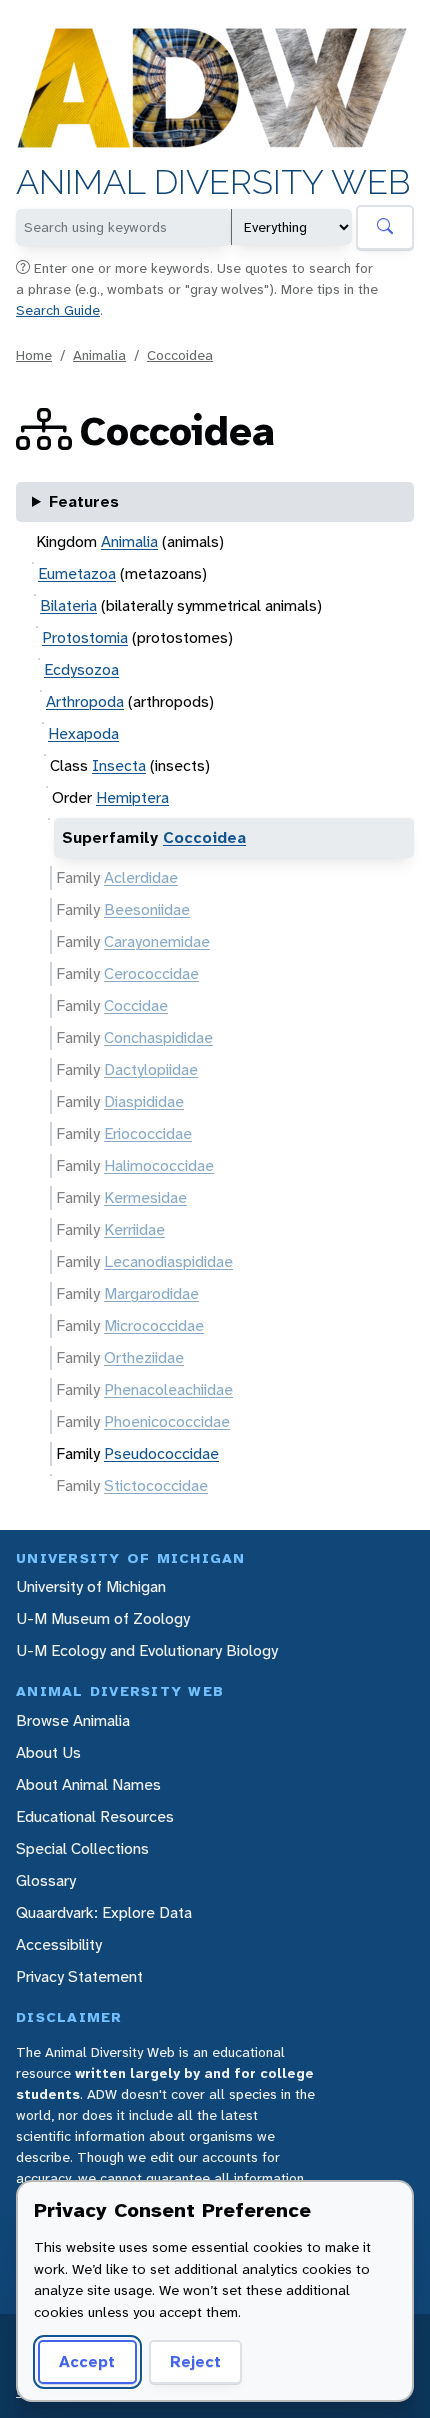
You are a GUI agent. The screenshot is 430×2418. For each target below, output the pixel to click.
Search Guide (58, 310)
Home (34, 355)
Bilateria (68, 605)
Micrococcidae (154, 1325)
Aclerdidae (141, 877)
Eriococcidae (148, 1133)
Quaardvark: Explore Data (104, 1912)
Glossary (46, 1880)
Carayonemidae (157, 941)
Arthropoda (85, 701)
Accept (87, 2361)
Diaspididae (144, 1101)
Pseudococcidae (161, 1453)
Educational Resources (95, 1816)
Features (84, 501)
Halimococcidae (159, 1165)
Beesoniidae (147, 909)
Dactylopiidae (151, 1069)
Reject (195, 2361)
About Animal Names (88, 1784)
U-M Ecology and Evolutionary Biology (147, 1650)
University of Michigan (91, 1586)
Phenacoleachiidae (168, 1389)
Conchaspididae (158, 1037)
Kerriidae (134, 1229)
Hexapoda (83, 733)
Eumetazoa (77, 573)
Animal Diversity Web (213, 182)
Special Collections (82, 1848)
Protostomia (85, 637)
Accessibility (59, 1944)
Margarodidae (151, 1293)
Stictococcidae (156, 1485)
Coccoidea (180, 355)
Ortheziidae (144, 1357)
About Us (48, 1752)
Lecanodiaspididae (168, 1261)
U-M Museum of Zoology (103, 1618)
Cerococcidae (151, 973)
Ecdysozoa (81, 669)
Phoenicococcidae (167, 1421)
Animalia (99, 355)
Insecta (119, 765)
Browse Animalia (73, 1720)
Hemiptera (132, 797)
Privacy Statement (79, 1976)
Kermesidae (145, 1197)
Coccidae (136, 1005)
